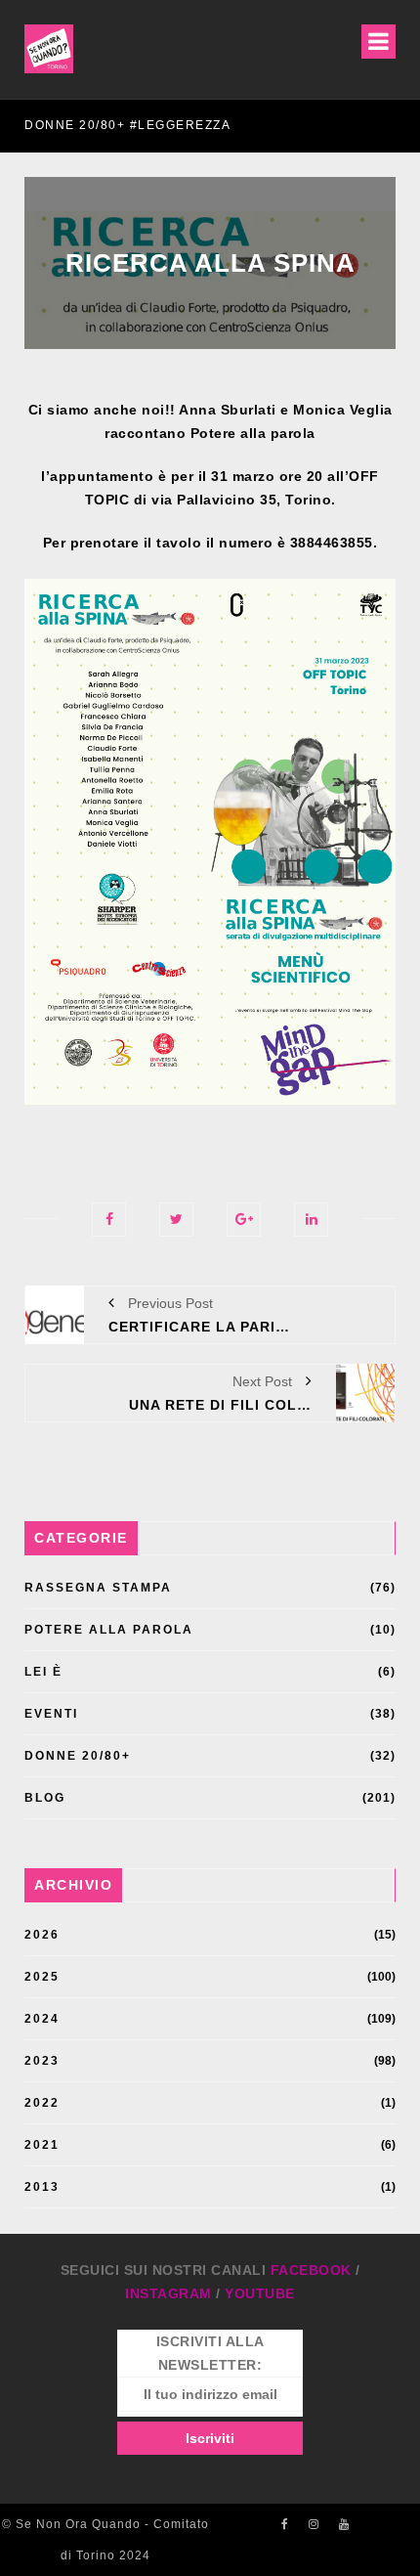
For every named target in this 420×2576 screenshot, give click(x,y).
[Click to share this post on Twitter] (176, 1220)
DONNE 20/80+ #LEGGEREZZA (127, 125)
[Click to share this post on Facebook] (109, 1220)
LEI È (43, 1672)
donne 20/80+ (78, 1756)
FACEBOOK (311, 2270)
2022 (42, 2103)
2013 (42, 2187)
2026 (42, 1935)
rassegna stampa (98, 1588)
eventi (51, 1714)
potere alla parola (109, 1630)
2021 (42, 2145)
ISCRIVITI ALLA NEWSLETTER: (210, 2353)
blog (45, 1798)
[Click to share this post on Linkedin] (311, 1220)
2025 (42, 1977)
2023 (42, 2061)
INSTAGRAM (168, 2293)
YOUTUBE (260, 2293)
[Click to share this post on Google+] (244, 1220)
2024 (42, 2019)
